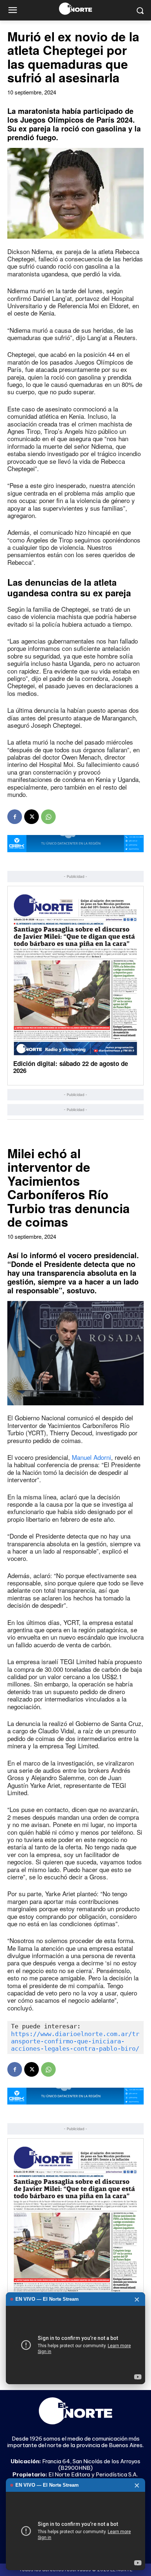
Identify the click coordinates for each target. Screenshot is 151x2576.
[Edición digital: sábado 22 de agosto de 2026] (75, 974)
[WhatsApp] (48, 817)
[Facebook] (15, 817)
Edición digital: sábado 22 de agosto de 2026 (71, 1067)
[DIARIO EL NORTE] (75, 9)
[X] (32, 817)
